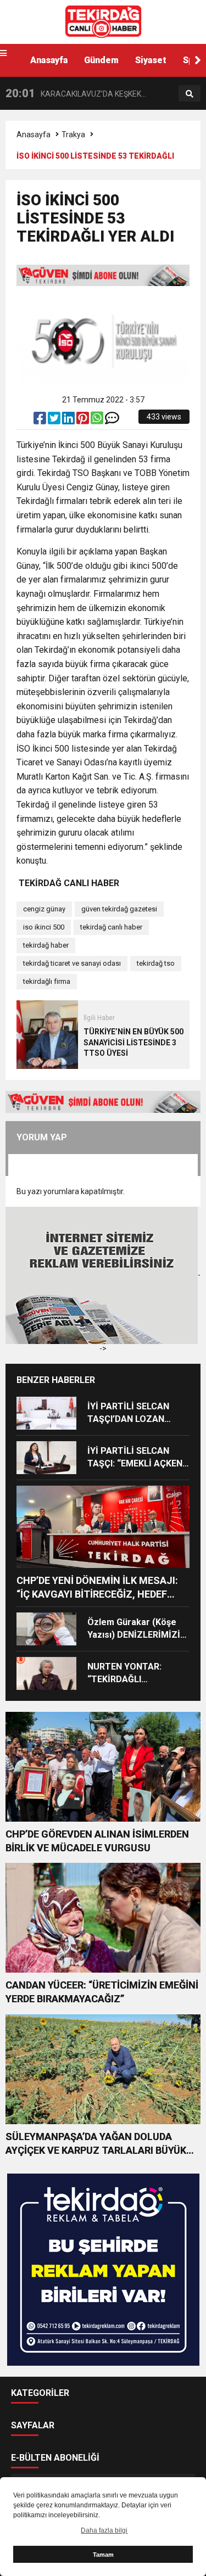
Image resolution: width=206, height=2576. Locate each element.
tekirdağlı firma (47, 981)
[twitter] (55, 421)
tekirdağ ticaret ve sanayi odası (72, 963)
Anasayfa (49, 60)
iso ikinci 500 (44, 927)
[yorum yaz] (112, 421)
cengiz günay (44, 909)
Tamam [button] (103, 2555)
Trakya (73, 135)
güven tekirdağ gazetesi (119, 909)
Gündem (101, 60)
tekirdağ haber (46, 945)
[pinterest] (83, 421)
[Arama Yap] (190, 94)
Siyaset (151, 60)
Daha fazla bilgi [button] (104, 2530)
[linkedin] (69, 421)
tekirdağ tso (156, 963)
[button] (198, 60)
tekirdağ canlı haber (111, 927)
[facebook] (41, 421)
